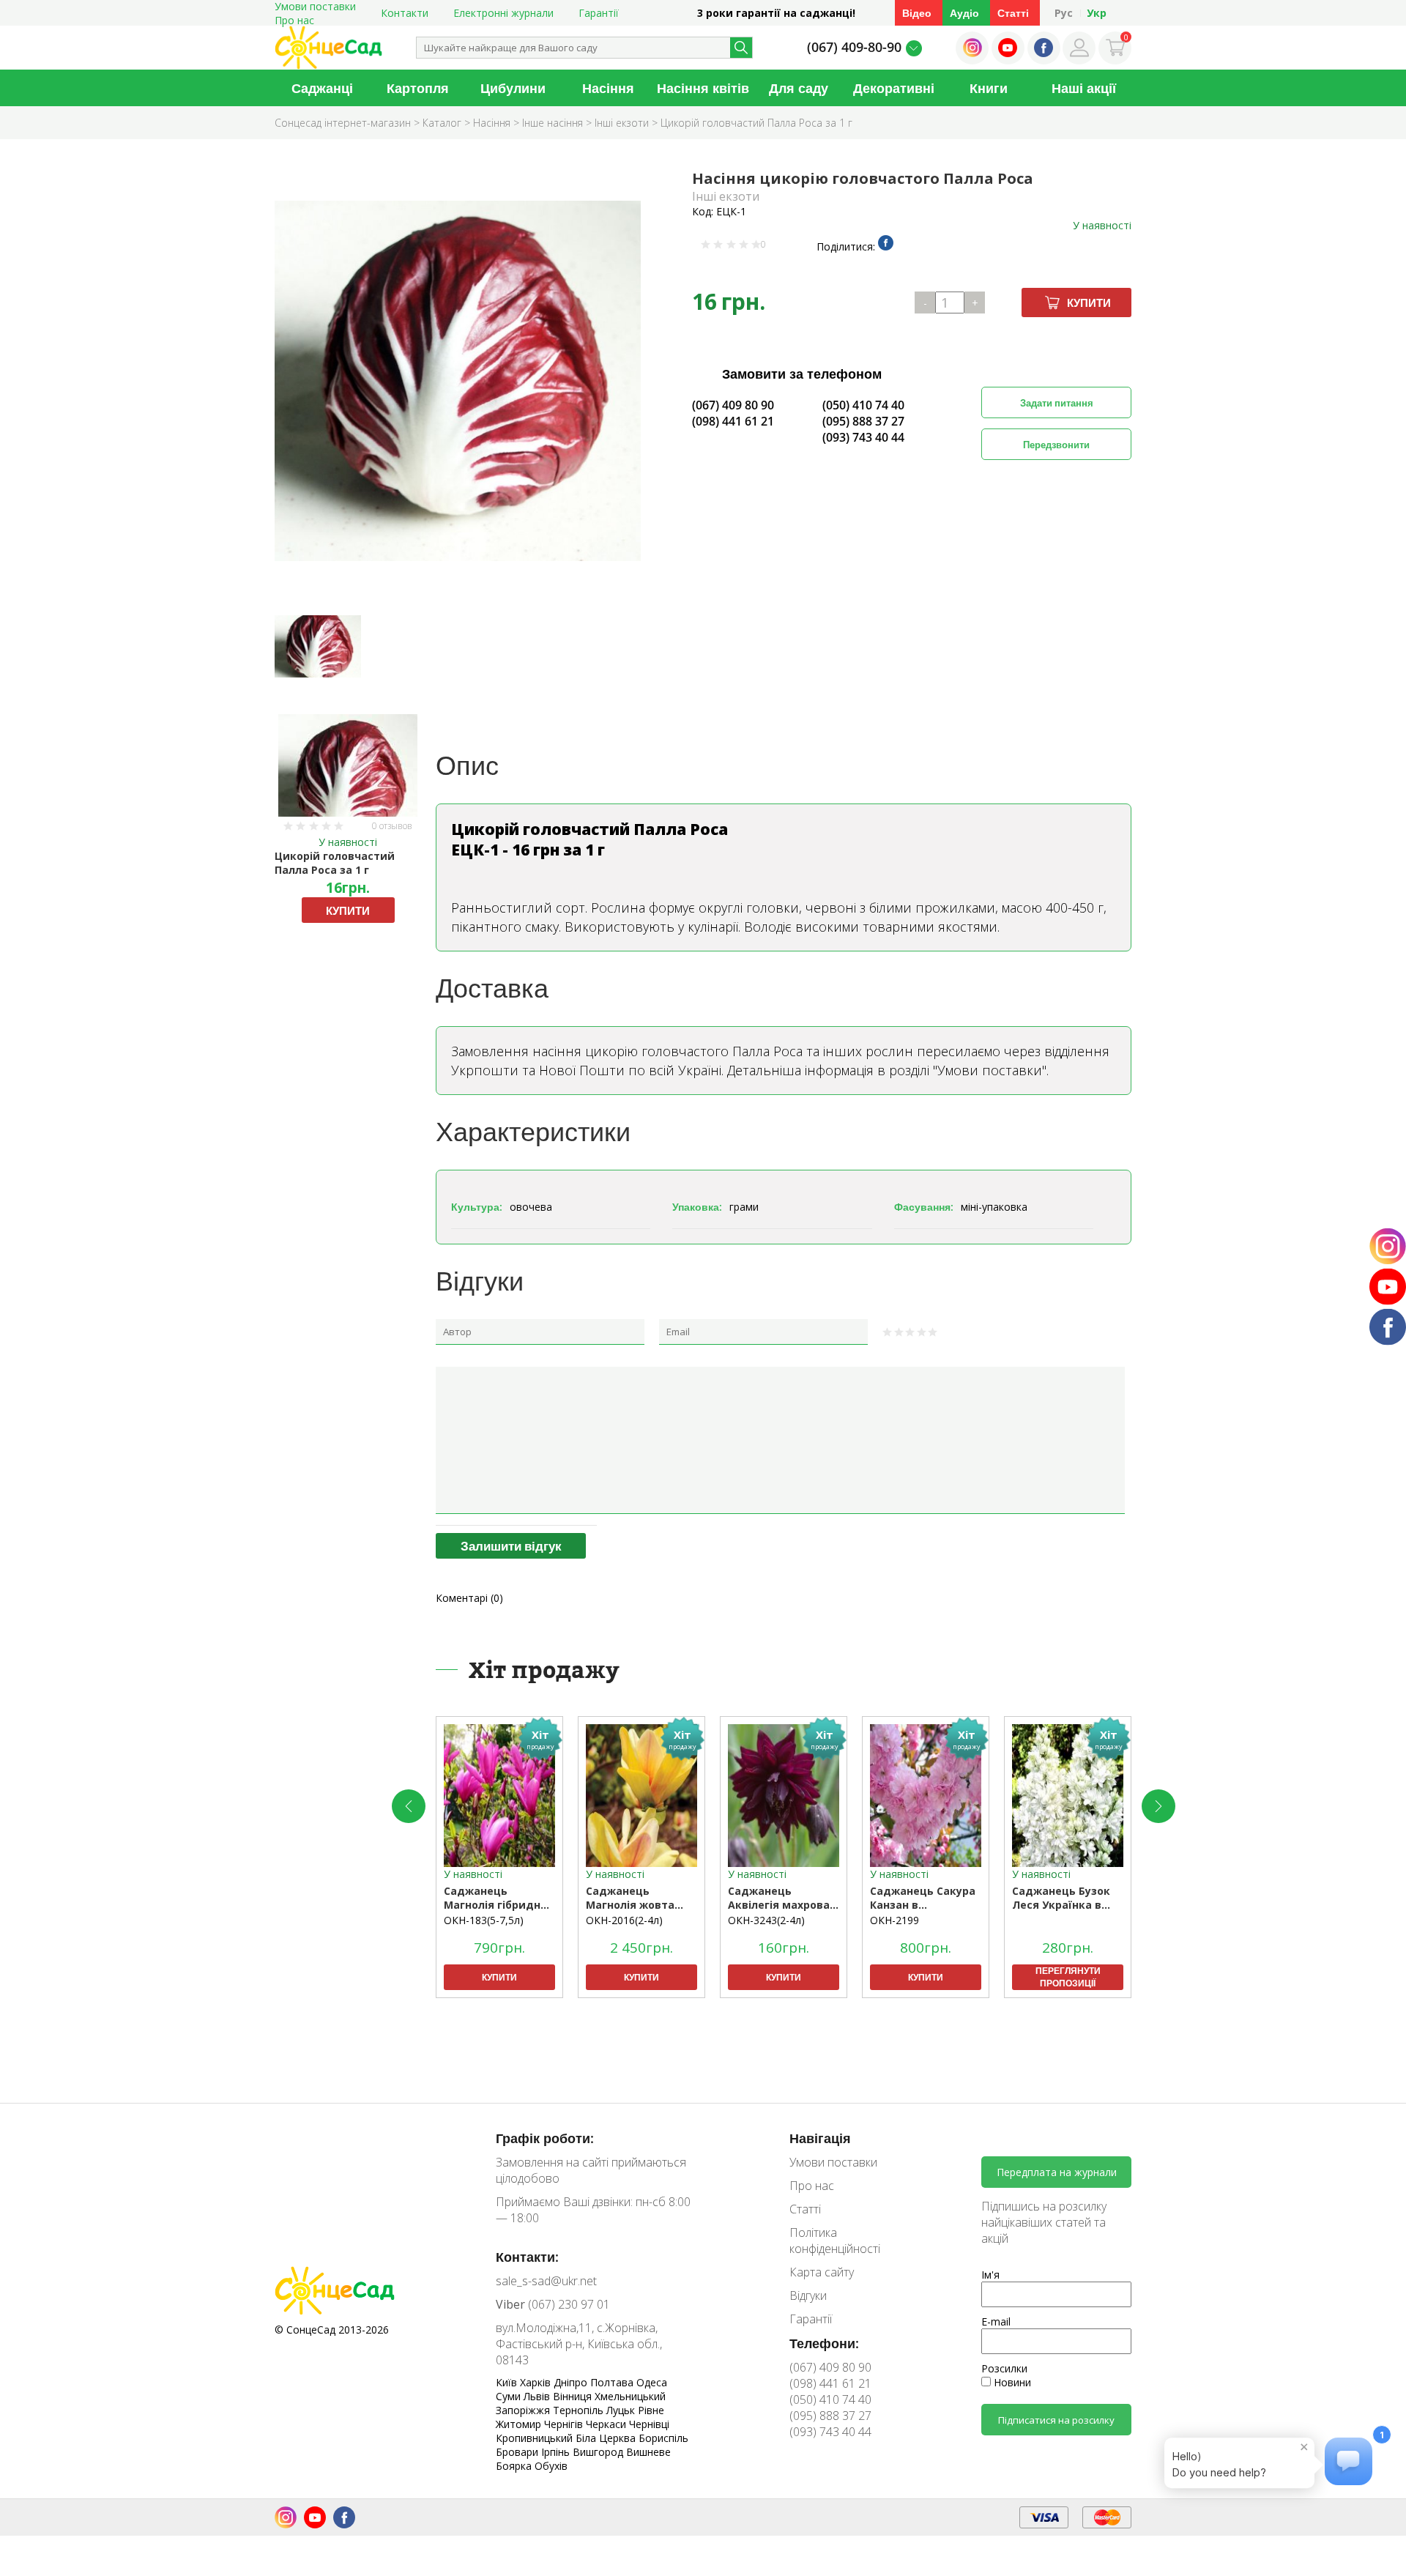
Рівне (651, 2410)
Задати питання (1057, 403)
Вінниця (574, 2396)
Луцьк (622, 2410)
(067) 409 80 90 (733, 405)
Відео (917, 13)
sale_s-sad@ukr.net (546, 2281)
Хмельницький (630, 2396)
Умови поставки (833, 2162)
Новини (1011, 2382)
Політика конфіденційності (835, 2241)
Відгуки (808, 2295)
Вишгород (599, 2452)
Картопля (418, 88)
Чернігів (565, 2424)
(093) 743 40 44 (863, 437)
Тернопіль (580, 2410)
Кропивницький (536, 2438)
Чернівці (649, 2424)
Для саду (799, 88)
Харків (537, 2382)
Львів (538, 2396)
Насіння (608, 88)
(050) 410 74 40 (863, 405)
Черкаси (607, 2424)
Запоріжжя (524, 2410)
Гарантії (599, 13)
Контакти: (527, 2257)
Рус (1064, 13)
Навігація (820, 2138)
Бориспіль (663, 2438)
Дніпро (572, 2382)
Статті (1013, 13)
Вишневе (648, 2452)
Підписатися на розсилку (1056, 2420)
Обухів (551, 2466)
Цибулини (513, 88)
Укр (1097, 13)
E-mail (996, 2321)
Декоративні (894, 88)
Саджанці (322, 88)
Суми (510, 2396)
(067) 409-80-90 (854, 47)
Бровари (518, 2452)
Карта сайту (822, 2272)
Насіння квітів (703, 88)
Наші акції (1084, 88)
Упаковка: (697, 1207)
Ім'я (990, 2275)
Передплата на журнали (1057, 2172)
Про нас (294, 20)
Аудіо (964, 13)
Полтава (613, 2382)
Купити (1089, 302)
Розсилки (1004, 2368)
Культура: (477, 1207)
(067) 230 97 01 (553, 2304)
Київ (508, 2382)
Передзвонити (1056, 445)
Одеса (652, 2382)
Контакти (405, 13)
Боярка (515, 2466)
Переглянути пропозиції (1068, 1977)
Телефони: (824, 2343)
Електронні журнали (503, 13)
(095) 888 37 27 (863, 421)
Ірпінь (557, 2452)
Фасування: (924, 1207)
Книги (989, 88)
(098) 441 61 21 (733, 421)
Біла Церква (607, 2438)
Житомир (520, 2424)
